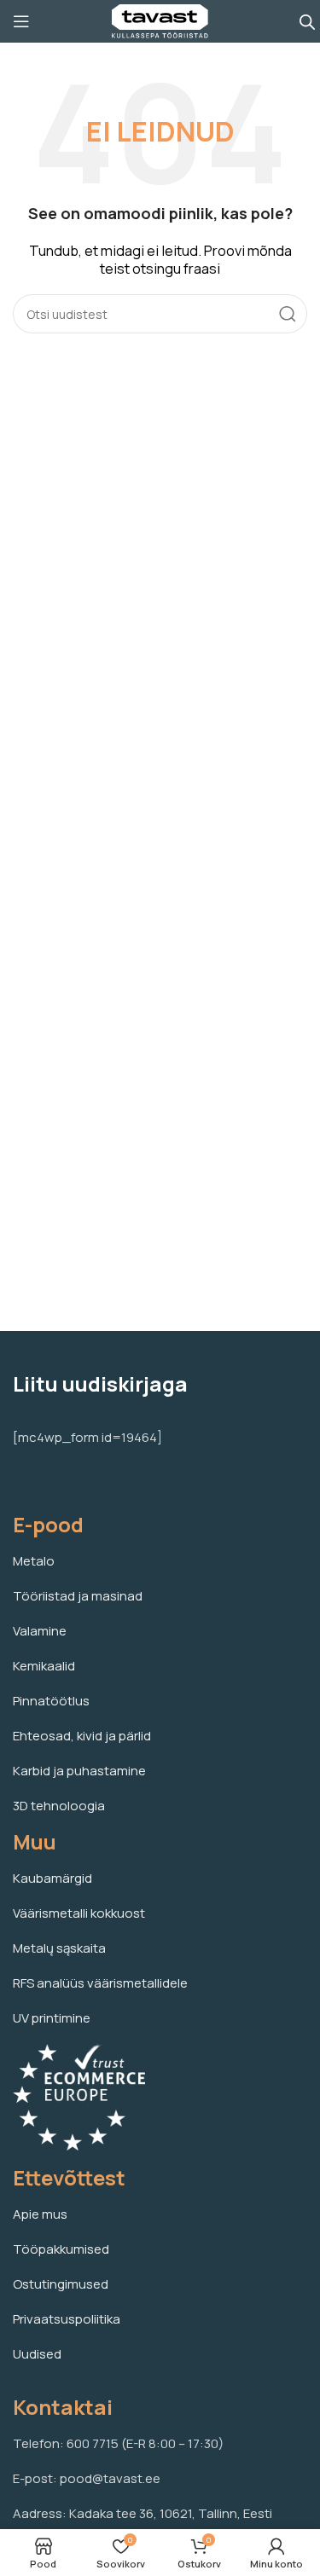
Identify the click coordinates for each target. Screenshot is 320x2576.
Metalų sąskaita (59, 1948)
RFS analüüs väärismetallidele (100, 1983)
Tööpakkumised (61, 2249)
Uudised (37, 2354)
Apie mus (40, 2214)
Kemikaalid (44, 1666)
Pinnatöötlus (51, 1701)
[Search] (288, 314)
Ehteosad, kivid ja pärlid (82, 1736)
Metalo (34, 1561)
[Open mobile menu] (21, 21)
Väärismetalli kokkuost (79, 1913)
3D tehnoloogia (59, 1806)
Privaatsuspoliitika (67, 2319)
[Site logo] (160, 20)
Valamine (40, 1631)
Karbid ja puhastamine (79, 1771)
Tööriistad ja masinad (78, 1596)
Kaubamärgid (52, 1878)
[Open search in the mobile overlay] (307, 22)
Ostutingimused (61, 2284)
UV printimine (52, 2018)
